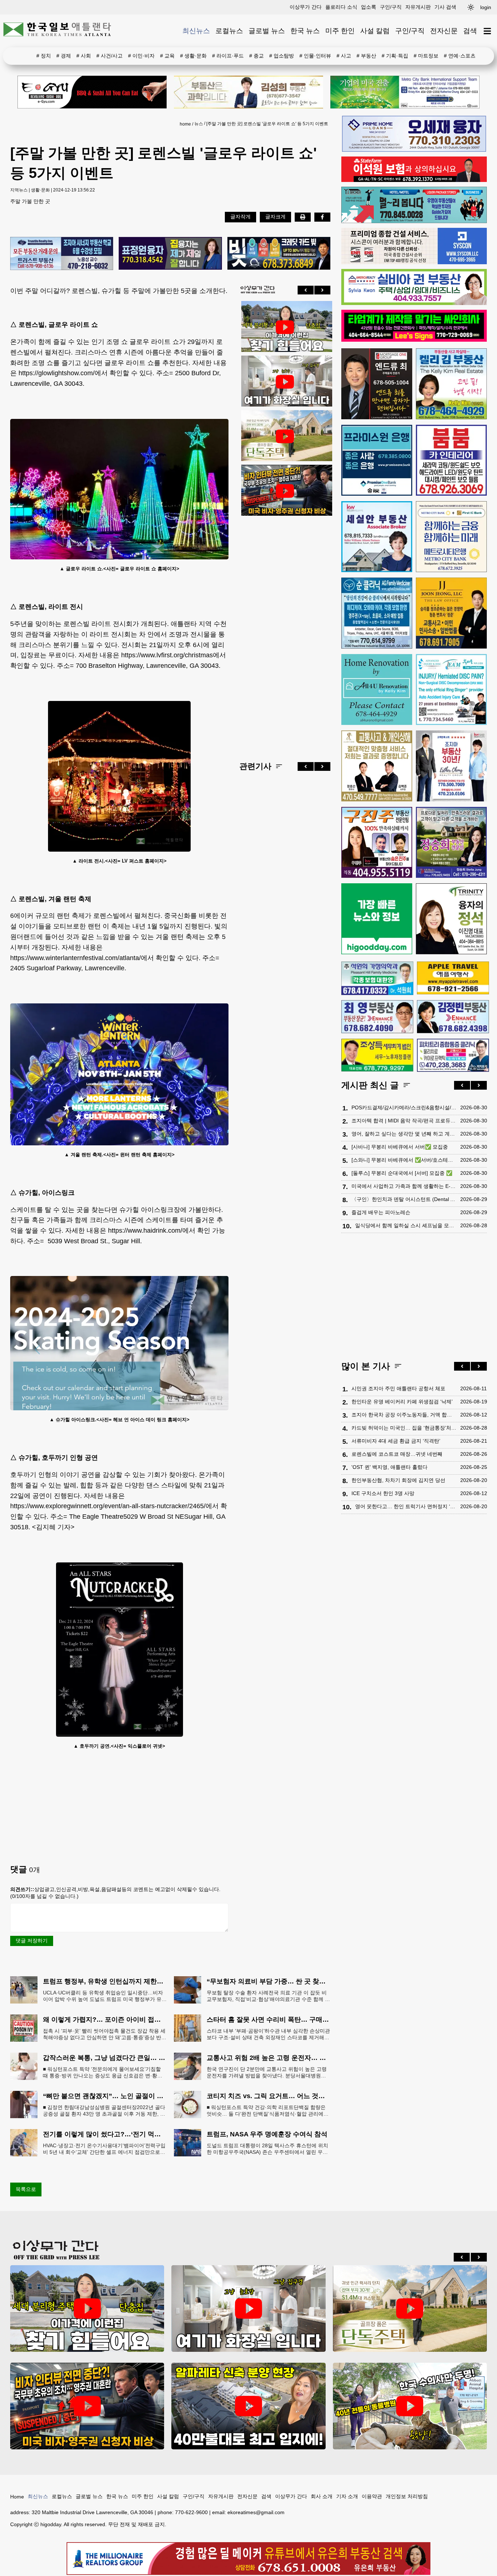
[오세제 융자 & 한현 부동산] (414, 150)
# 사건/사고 (110, 56)
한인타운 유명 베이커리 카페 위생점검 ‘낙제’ (402, 1402)
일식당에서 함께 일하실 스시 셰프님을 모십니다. (406, 1225)
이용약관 (372, 2496)
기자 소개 (347, 2496)
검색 (470, 31)
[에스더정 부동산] (451, 766)
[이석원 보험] (414, 180)
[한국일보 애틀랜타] (57, 31)
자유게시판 (418, 7)
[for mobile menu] (487, 31)
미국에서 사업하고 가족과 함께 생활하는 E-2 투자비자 (404, 1186)
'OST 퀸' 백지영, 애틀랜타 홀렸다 (389, 1467)
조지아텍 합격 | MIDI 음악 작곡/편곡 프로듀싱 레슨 (404, 1121)
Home (17, 2497)
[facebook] (322, 217)
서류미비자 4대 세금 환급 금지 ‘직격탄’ (396, 1441)
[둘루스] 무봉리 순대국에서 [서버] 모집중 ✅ (402, 1173)
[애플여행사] (453, 978)
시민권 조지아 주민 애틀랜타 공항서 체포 (398, 1388)
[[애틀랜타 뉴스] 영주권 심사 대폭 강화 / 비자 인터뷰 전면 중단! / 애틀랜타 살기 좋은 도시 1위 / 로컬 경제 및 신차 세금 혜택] (285, 491)
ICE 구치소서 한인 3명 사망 (383, 1493)
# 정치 (44, 56)
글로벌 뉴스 (267, 31)
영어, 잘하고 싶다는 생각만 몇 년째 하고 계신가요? (404, 1134)
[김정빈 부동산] (453, 1016)
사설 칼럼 (375, 31)
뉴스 (199, 124)
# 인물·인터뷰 (315, 56)
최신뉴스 (196, 31)
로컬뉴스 (229, 31)
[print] (303, 217)
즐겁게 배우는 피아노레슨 (381, 1212)
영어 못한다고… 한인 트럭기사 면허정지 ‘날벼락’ (406, 1506)
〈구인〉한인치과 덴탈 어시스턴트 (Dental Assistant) (404, 1199)
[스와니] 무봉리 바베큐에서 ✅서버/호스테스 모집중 (404, 1160)
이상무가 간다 (306, 7)
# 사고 (344, 56)
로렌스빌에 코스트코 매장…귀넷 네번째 (397, 1454)
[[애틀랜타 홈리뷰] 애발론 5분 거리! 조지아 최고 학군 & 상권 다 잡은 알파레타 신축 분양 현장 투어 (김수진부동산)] (248, 2406)
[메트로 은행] (451, 537)
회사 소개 (322, 2496)
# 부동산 (366, 56)
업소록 (369, 7)
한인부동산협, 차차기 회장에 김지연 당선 (398, 1480)
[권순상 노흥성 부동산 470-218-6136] (62, 254)
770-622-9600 (191, 2512)
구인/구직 (391, 7)
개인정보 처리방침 (407, 2496)
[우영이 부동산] (414, 221)
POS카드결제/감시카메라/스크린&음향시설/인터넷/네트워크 (404, 1107)
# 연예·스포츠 (460, 56)
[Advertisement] (285, 633)
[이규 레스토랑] (92, 92)
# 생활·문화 (193, 56)
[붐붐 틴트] (451, 460)
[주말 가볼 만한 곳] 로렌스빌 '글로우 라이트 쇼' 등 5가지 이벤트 (267, 124)
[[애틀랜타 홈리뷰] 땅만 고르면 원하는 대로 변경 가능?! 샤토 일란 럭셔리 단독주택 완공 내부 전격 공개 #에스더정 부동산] (285, 436)
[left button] (306, 290)
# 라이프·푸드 (228, 56)
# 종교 (257, 56)
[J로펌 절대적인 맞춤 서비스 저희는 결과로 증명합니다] (377, 766)
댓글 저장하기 (32, 1941)
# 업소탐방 (282, 56)
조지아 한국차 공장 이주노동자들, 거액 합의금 (404, 1415)
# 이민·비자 (141, 56)
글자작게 (240, 217)
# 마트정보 (426, 56)
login (486, 7)
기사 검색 (445, 7)
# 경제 (64, 56)
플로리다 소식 (341, 7)
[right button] (322, 290)
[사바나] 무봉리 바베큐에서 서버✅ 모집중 (400, 1147)
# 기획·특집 (395, 56)
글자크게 (275, 217)
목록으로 (26, 2189)
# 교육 (167, 56)
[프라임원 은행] (377, 460)
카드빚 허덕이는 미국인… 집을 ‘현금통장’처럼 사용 (404, 1428)
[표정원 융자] (170, 254)
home (185, 124)
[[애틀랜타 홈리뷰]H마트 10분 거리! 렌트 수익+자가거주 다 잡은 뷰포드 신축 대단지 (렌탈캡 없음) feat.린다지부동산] (285, 327)
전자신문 (444, 31)
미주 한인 (340, 31)
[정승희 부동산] (451, 842)
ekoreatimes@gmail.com (256, 2512)
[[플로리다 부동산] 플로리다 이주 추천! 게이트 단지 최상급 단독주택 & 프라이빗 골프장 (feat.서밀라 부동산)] (285, 382)
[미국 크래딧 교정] (279, 254)
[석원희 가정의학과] (377, 978)
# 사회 (84, 56)
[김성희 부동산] (249, 92)
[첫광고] (405, 92)
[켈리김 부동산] (451, 384)
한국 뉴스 (305, 31)
